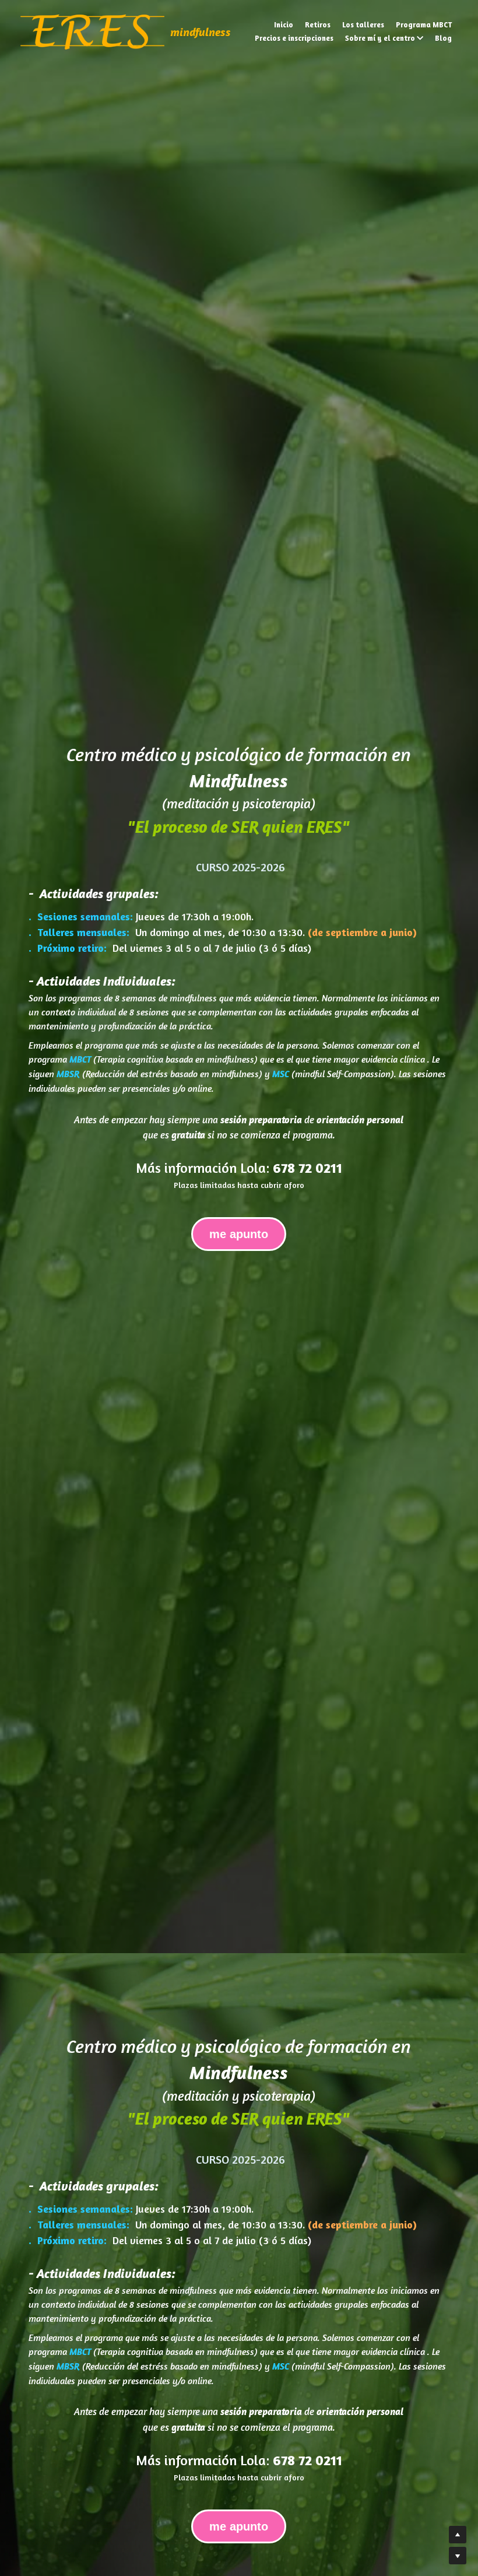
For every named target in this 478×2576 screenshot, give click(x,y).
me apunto (239, 1232)
